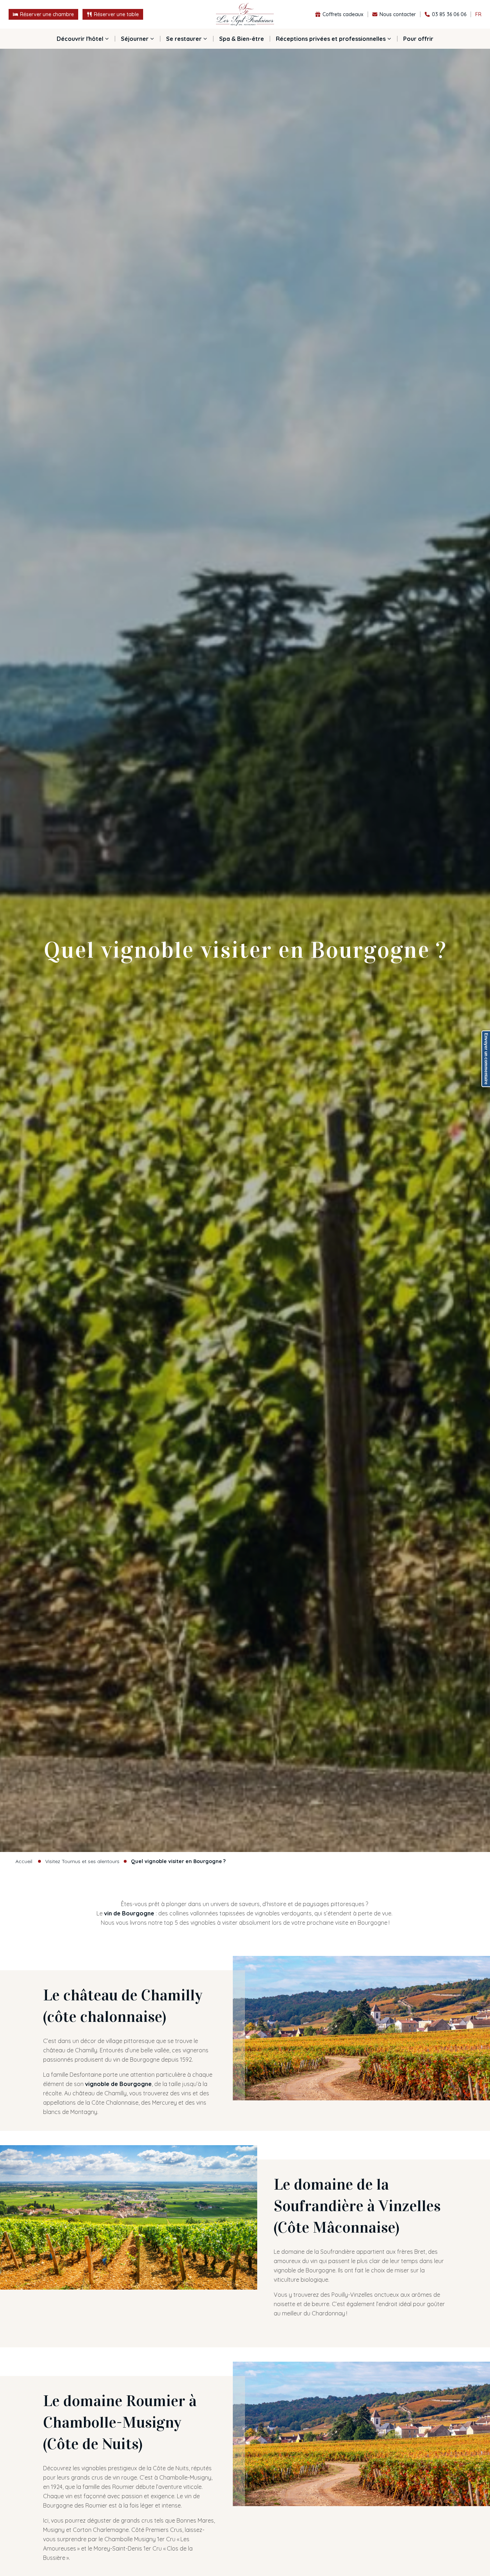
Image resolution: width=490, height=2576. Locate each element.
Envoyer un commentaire (486, 1059)
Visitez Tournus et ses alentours (82, 1861)
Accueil (24, 1861)
